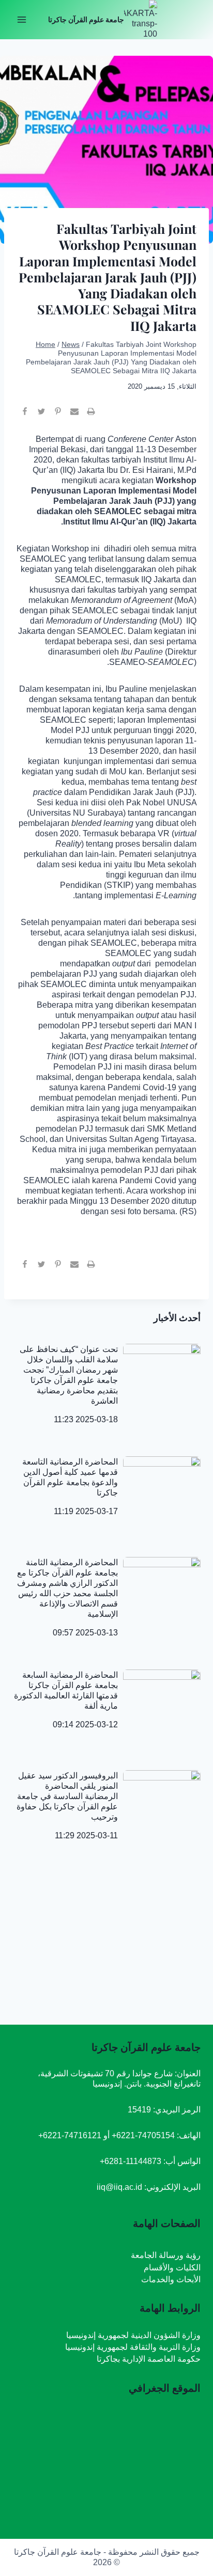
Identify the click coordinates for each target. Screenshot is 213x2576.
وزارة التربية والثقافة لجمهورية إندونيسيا (133, 2347)
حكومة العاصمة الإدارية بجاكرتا (149, 2359)
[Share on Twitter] (41, 416)
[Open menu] (22, 19)
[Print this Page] (91, 416)
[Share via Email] (74, 416)
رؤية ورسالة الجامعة (166, 2255)
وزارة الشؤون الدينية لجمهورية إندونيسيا (133, 2335)
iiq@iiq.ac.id (119, 2187)
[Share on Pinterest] (58, 416)
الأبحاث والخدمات (171, 2279)
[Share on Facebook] (25, 416)
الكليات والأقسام (172, 2268)
